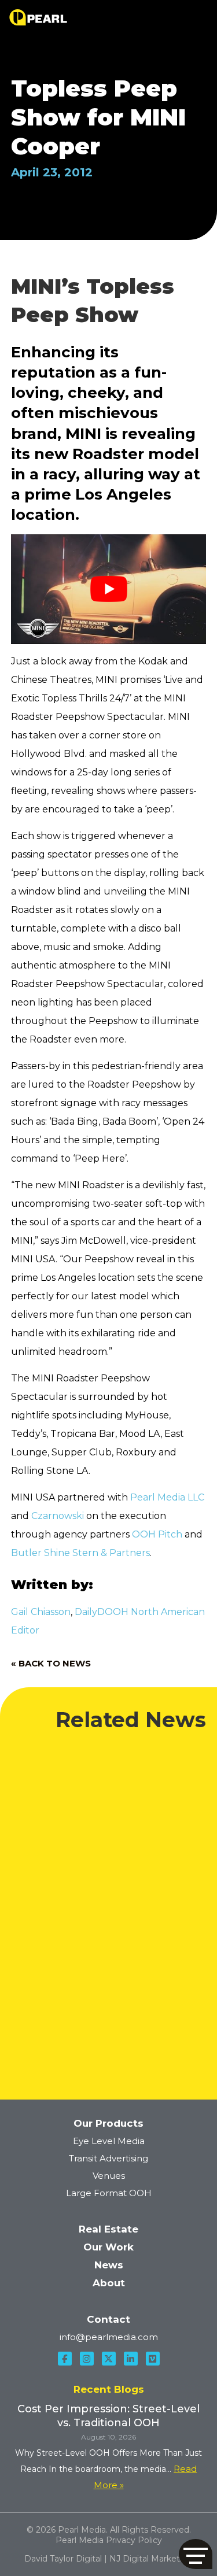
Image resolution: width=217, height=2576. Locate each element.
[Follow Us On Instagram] (87, 2359)
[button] (196, 2554)
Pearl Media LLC (167, 1497)
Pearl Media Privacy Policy (109, 2540)
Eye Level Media (109, 2141)
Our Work (108, 2247)
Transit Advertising (108, 2158)
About (109, 2283)
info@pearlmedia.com (109, 2337)
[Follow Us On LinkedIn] (131, 2359)
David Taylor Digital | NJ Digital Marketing (108, 2559)
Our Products (108, 2123)
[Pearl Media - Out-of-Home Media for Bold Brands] (38, 17)
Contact (108, 2319)
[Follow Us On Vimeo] (153, 2359)
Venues (109, 2176)
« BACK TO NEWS (51, 1663)
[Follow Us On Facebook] (65, 2359)
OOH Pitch (157, 1534)
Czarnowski (58, 1516)
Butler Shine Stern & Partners (80, 1553)
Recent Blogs (109, 2389)
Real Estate (108, 2229)
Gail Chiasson (41, 1612)
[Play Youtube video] (109, 589)
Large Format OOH (109, 2193)
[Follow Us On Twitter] (109, 2359)
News (109, 2265)
